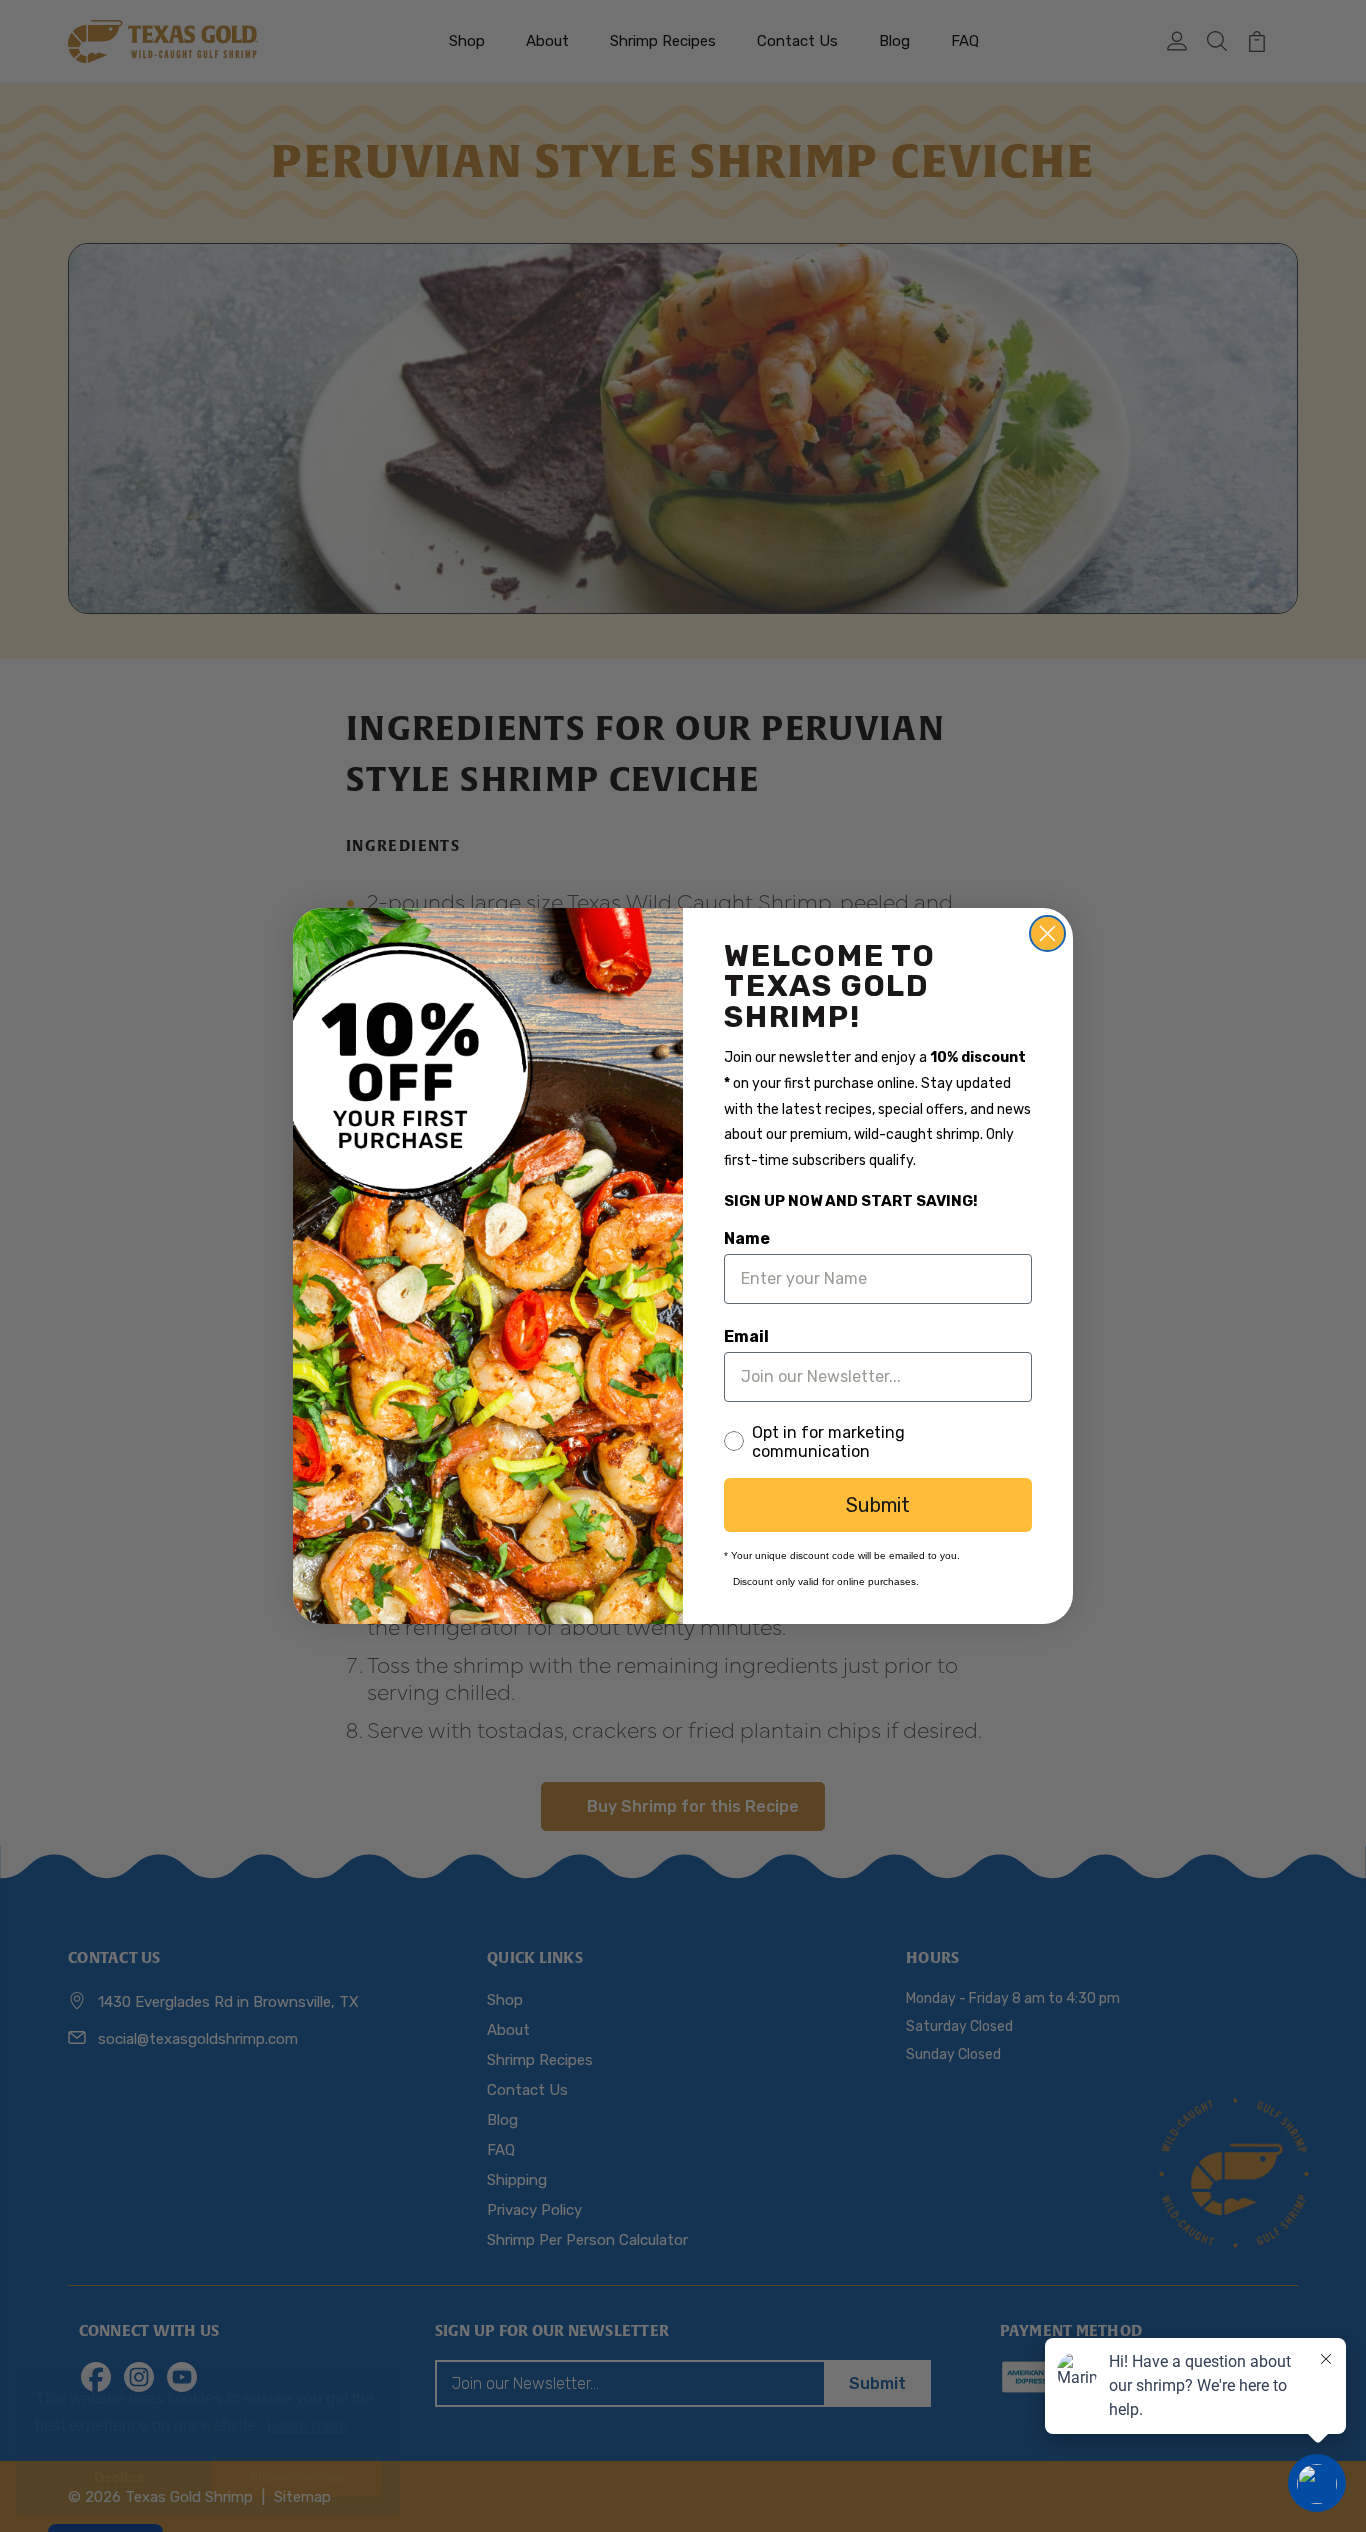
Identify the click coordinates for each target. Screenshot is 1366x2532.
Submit (878, 1505)
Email (746, 1336)
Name (747, 1238)
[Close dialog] (1047, 933)
